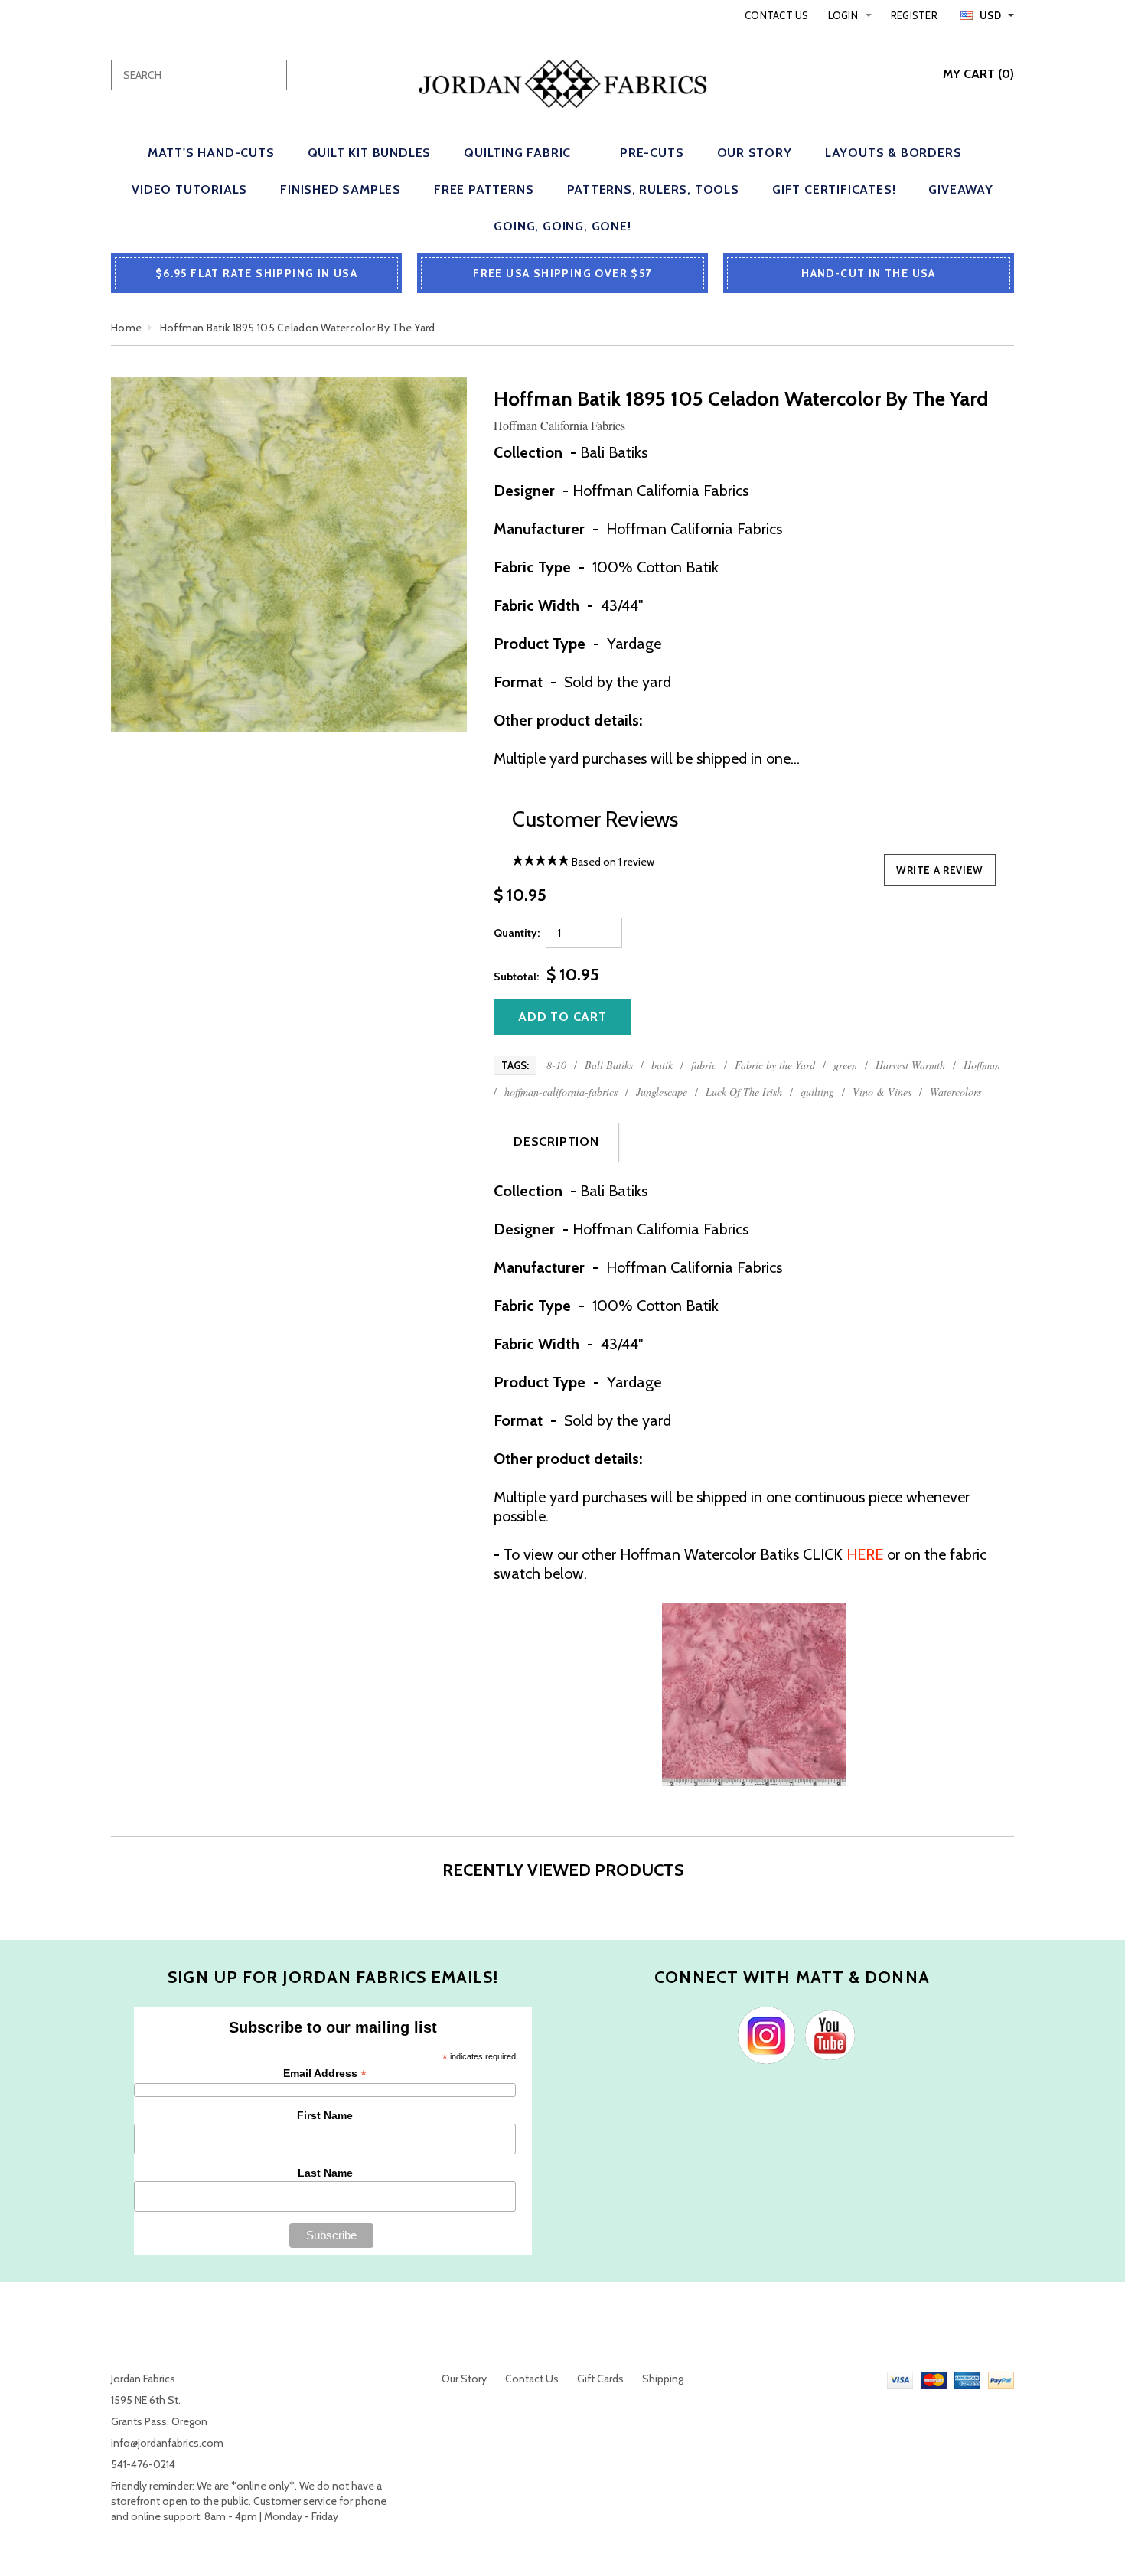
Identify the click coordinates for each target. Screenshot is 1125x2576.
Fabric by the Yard (775, 1065)
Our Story (464, 2379)
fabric (704, 1065)
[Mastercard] (934, 2379)
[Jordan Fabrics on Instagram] (763, 2034)
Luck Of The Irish (744, 1092)
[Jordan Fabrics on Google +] (826, 2034)
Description (556, 1141)
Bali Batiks (609, 1065)
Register (914, 15)
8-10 (556, 1065)
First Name (325, 2115)
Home (126, 328)
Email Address (325, 2074)
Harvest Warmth (910, 1065)
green (845, 1065)
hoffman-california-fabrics (561, 1092)
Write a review (940, 870)
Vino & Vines (882, 1092)
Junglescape (662, 1092)
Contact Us (777, 15)
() (978, 74)
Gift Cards (600, 2379)
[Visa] (900, 2379)
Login (843, 15)
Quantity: (517, 933)
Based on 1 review (613, 862)
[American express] (967, 2379)
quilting (817, 1092)
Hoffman (982, 1065)
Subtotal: (516, 977)
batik (662, 1065)
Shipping (663, 2379)
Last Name (325, 2173)
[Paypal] (1001, 2379)
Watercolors (955, 1092)
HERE (865, 1554)
